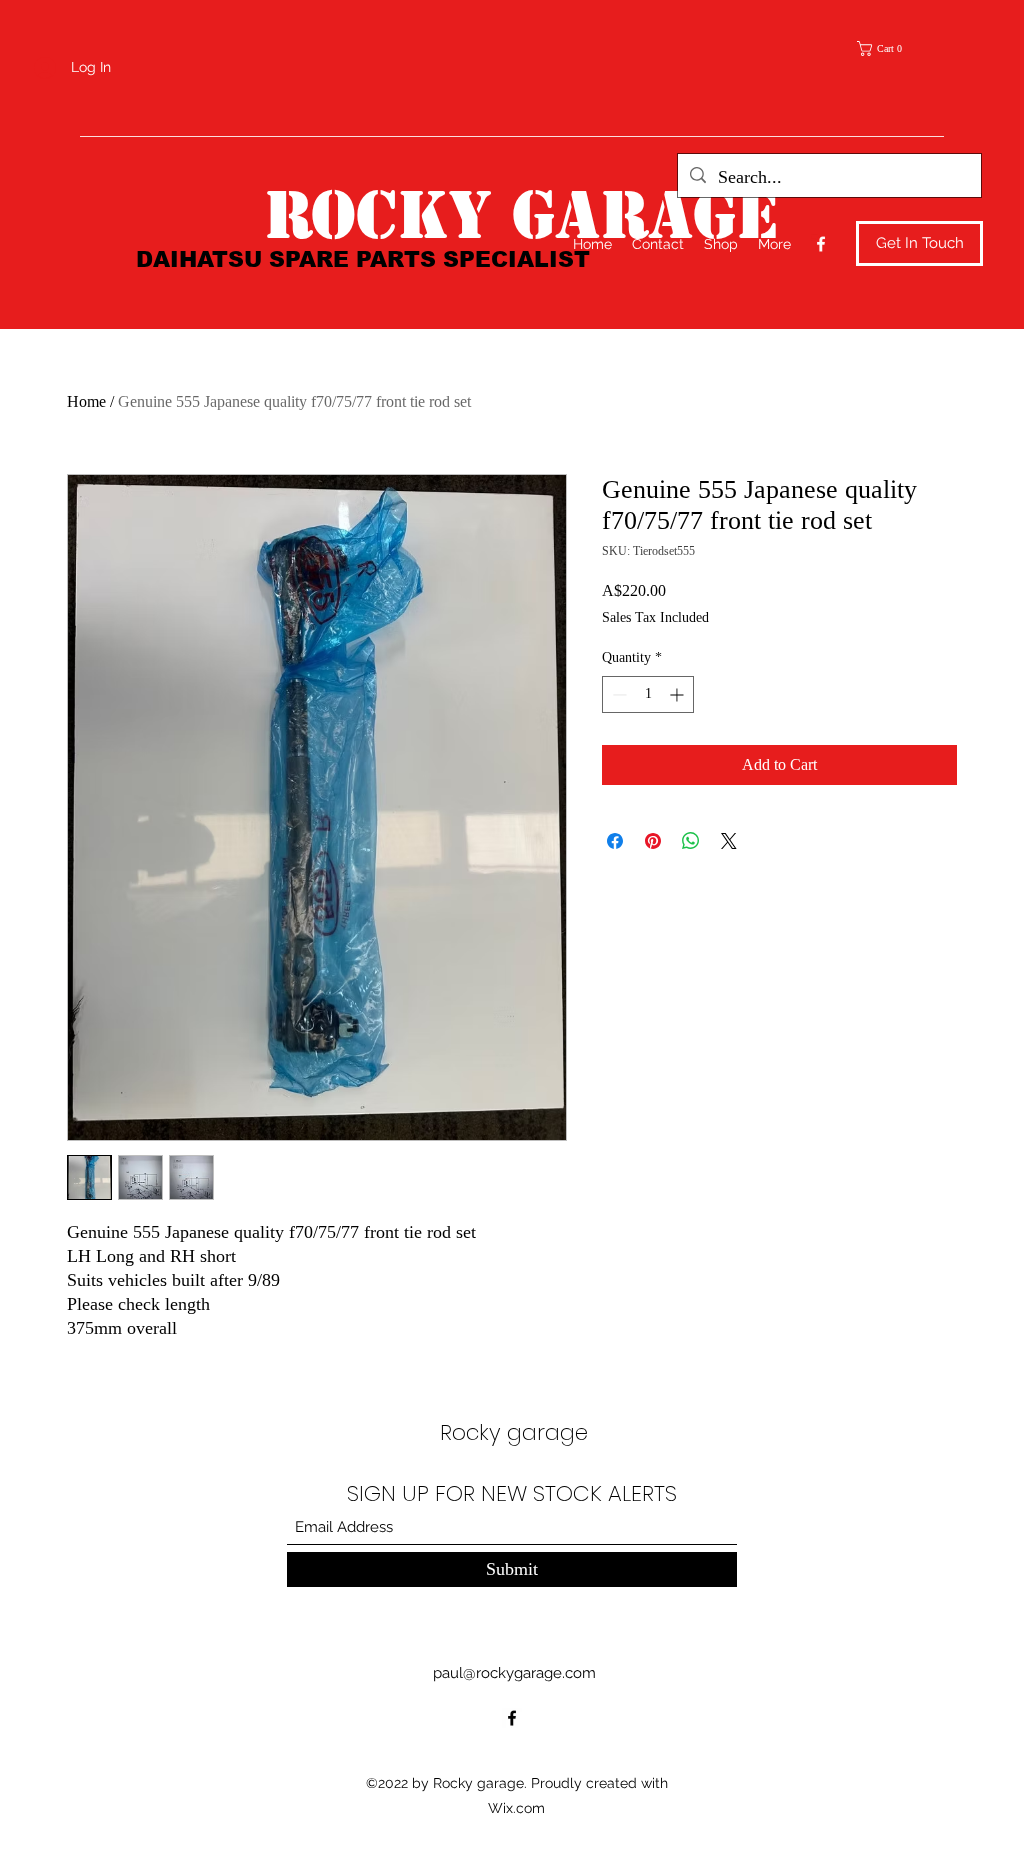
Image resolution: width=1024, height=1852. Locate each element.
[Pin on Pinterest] (653, 841)
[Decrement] (617, 694)
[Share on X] (729, 841)
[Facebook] (821, 244)
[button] (886, 48)
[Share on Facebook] (615, 841)
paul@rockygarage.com (514, 1673)
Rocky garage (514, 1432)
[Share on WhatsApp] (691, 841)
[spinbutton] (648, 694)
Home (86, 401)
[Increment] (678, 694)
